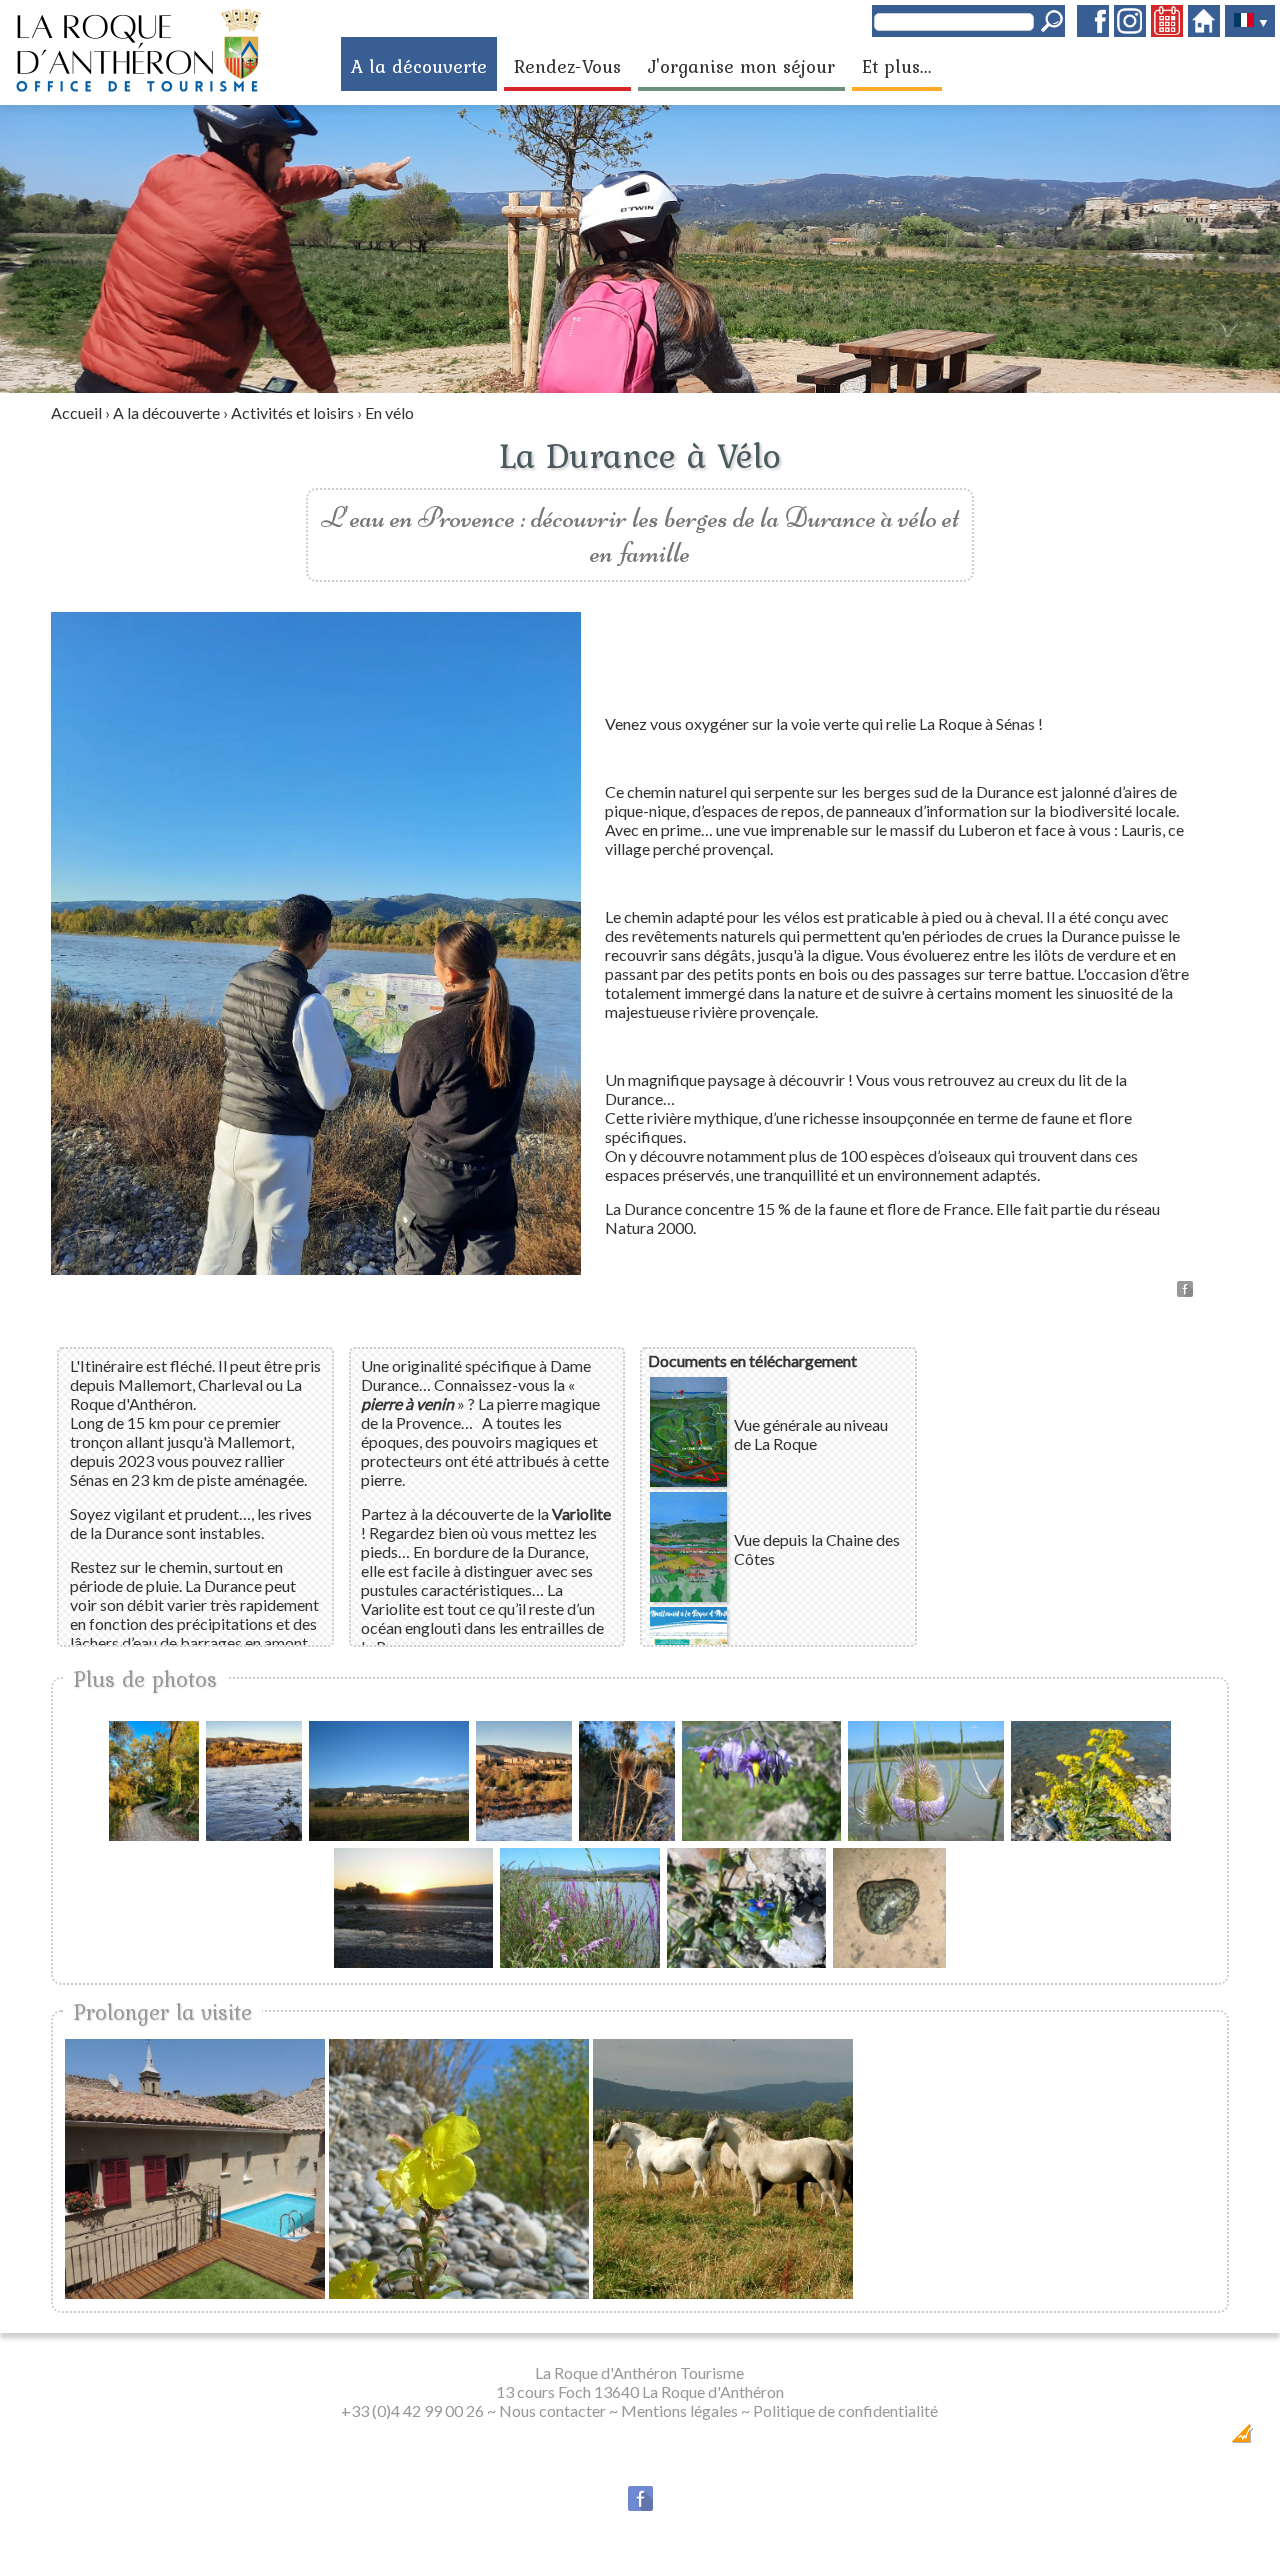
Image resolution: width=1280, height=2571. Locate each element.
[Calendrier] (1167, 30)
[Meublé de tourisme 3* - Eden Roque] (195, 2169)
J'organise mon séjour (741, 66)
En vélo (389, 412)
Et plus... (897, 66)
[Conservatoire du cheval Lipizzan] (723, 2169)
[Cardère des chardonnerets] (926, 1834)
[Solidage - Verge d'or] (1090, 1834)
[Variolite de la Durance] (889, 1961)
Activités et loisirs (292, 412)
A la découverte (419, 66)
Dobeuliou (1123, 2439)
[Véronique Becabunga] (746, 1961)
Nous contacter (552, 2410)
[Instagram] (1130, 30)
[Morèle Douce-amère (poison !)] (761, 1834)
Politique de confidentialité (845, 2410)
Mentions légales (679, 2410)
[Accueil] (1204, 30)
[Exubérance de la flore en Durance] (579, 1961)
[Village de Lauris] (388, 1834)
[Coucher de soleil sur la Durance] (413, 1961)
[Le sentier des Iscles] (459, 2169)
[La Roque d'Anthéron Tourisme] (138, 88)
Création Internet (1189, 2439)
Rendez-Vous (567, 66)
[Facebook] (1093, 30)
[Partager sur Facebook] (1185, 1290)
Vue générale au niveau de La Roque (811, 1434)
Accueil (76, 412)
